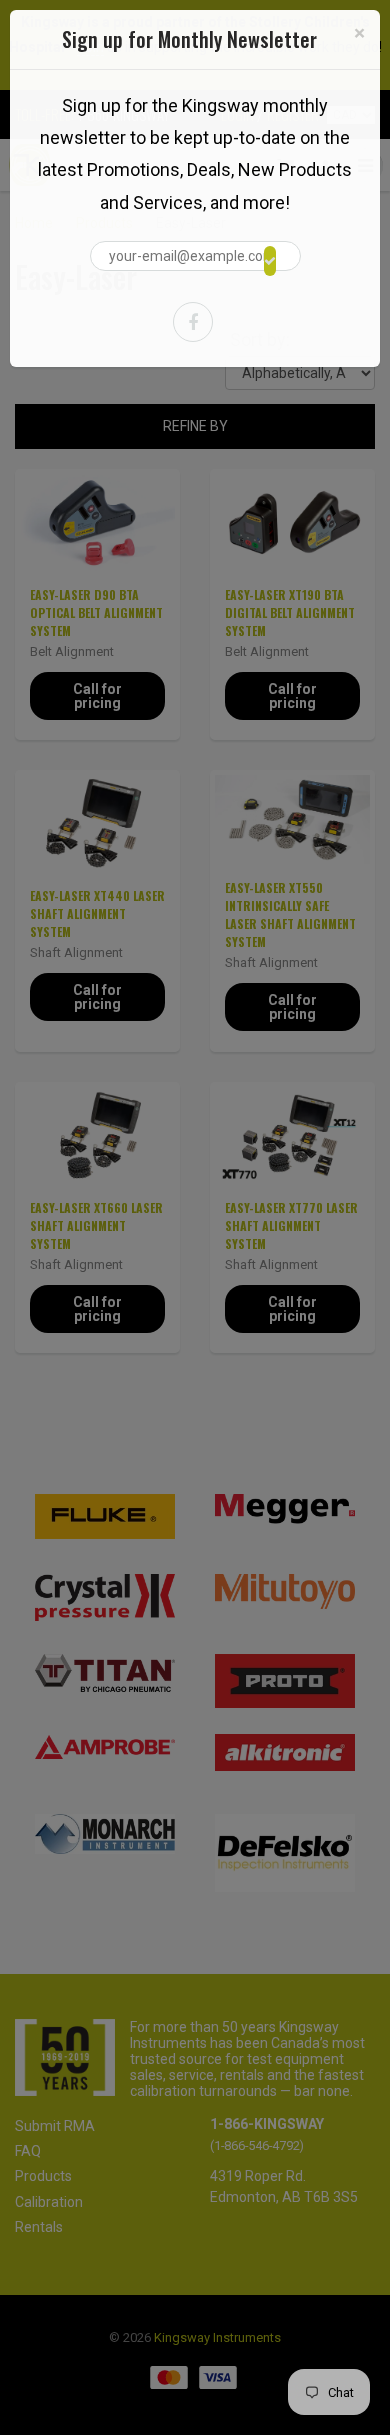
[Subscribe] (270, 261)
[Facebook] (193, 322)
